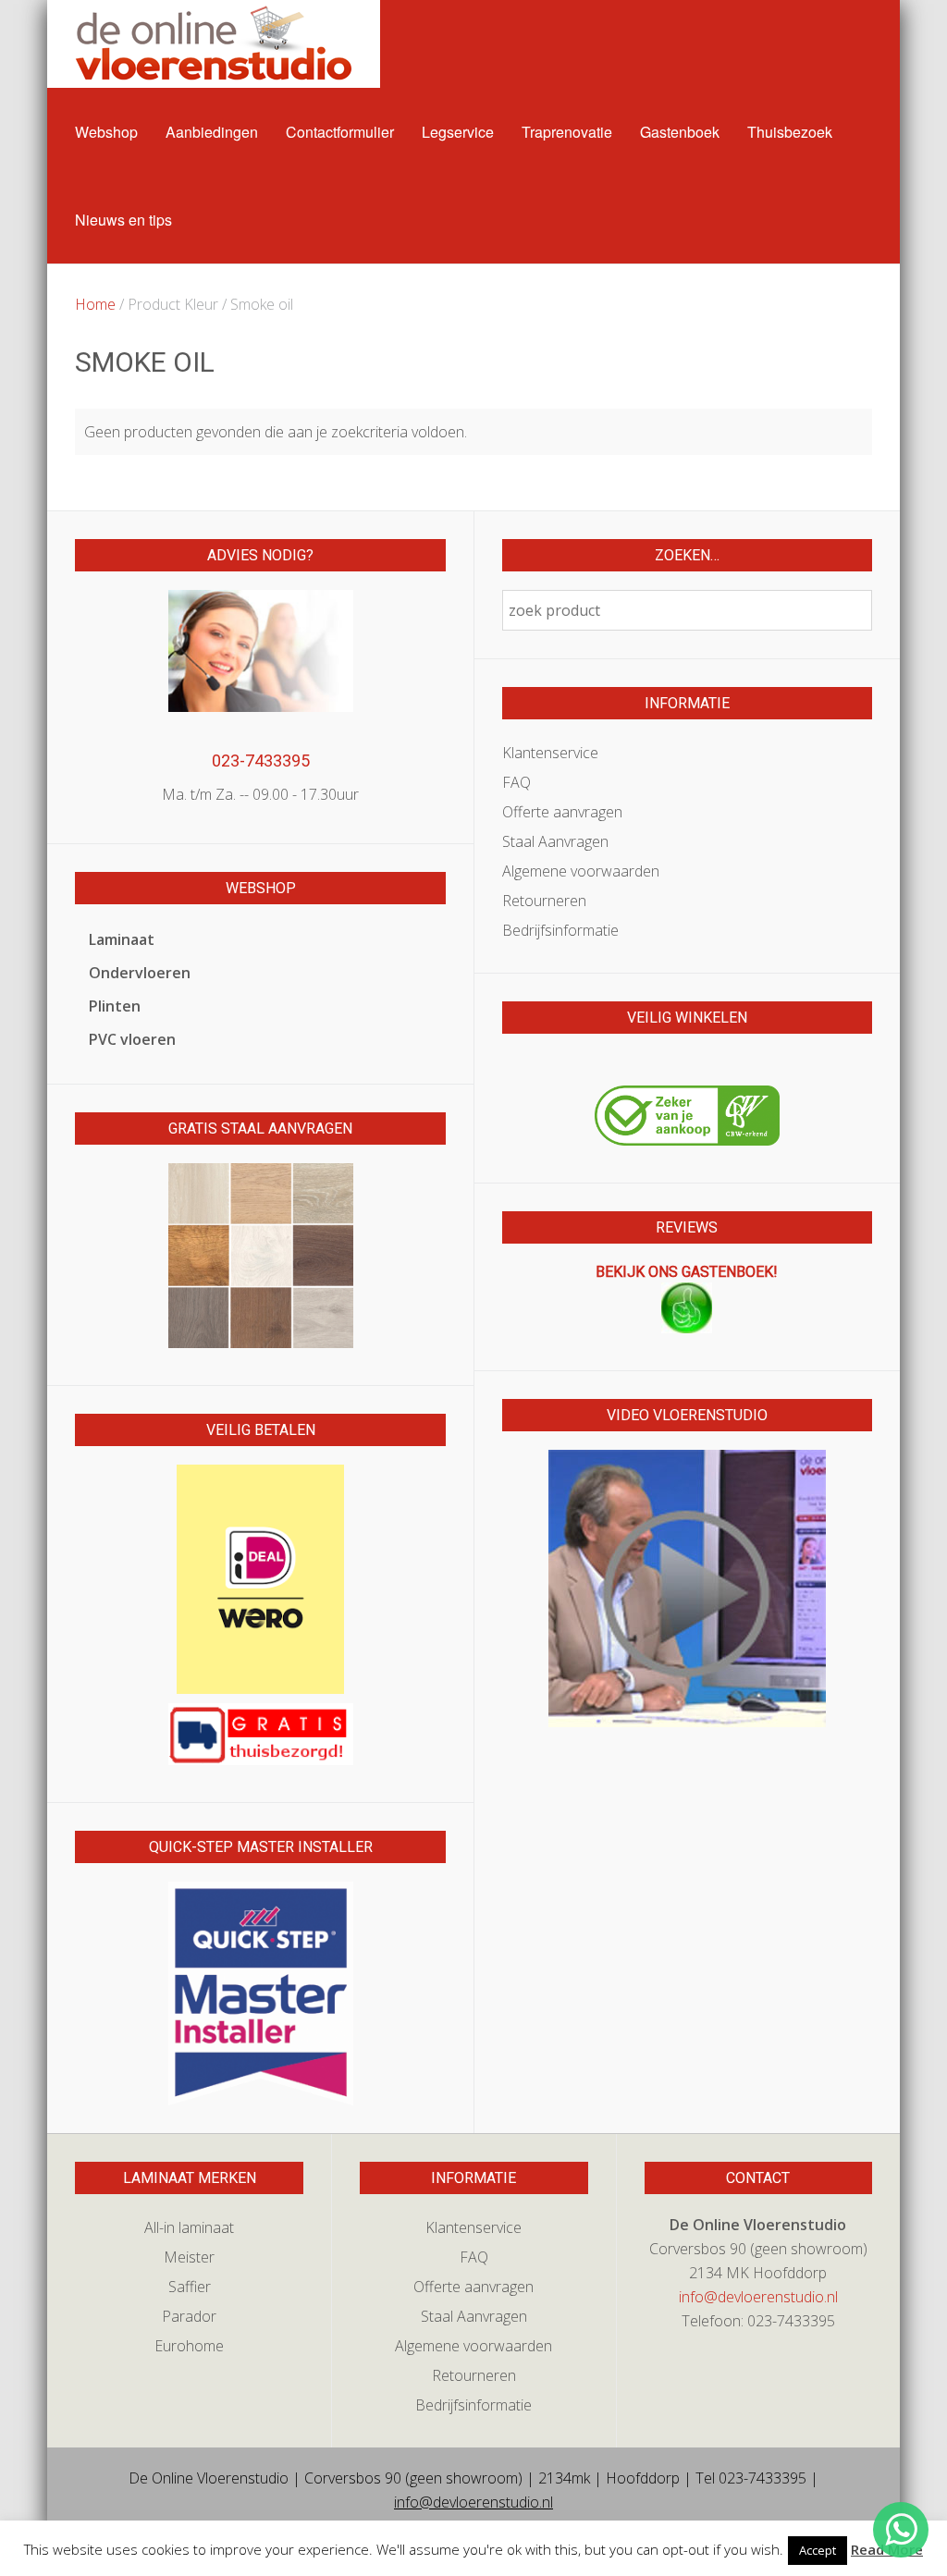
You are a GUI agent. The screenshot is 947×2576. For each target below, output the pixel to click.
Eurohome (189, 2346)
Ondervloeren (140, 973)
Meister (189, 2257)
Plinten (115, 1006)
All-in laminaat (189, 2227)
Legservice (458, 132)
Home (95, 304)
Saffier (190, 2287)
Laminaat (122, 939)
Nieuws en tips (123, 220)
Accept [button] (818, 2550)
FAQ (517, 782)
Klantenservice (550, 753)
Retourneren (544, 901)
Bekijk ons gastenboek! (687, 1272)
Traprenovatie (567, 132)
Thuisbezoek (790, 132)
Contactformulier (340, 132)
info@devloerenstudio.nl (758, 2297)
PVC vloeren (132, 1039)
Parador (189, 2316)
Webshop (106, 132)
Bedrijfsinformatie (560, 930)
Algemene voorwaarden (581, 871)
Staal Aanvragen (555, 841)
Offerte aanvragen (562, 812)
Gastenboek (680, 132)
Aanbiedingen (212, 132)
